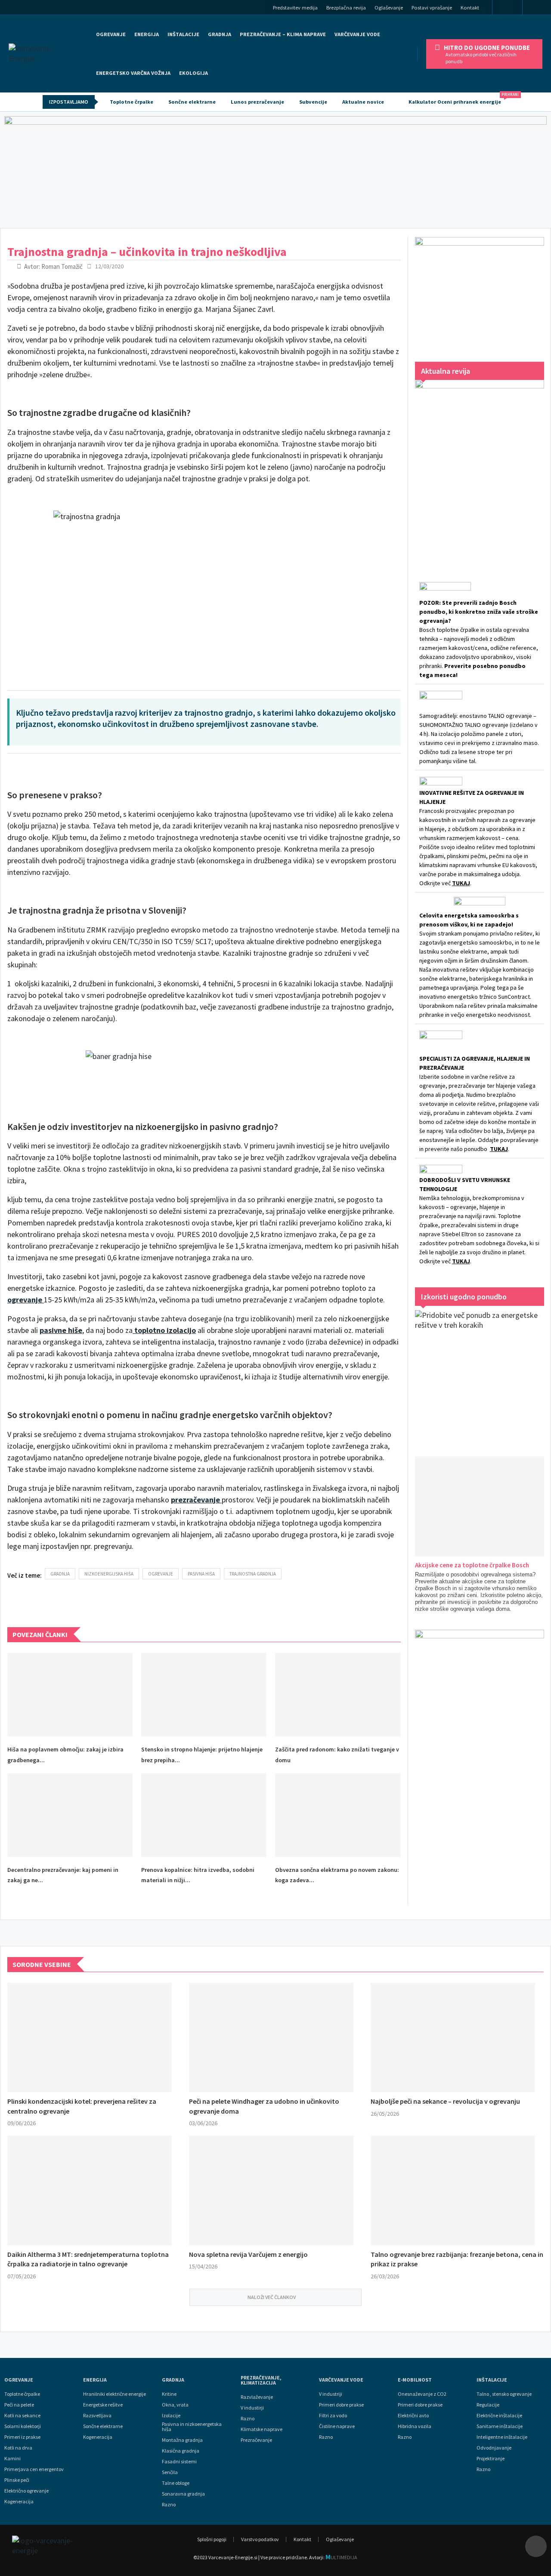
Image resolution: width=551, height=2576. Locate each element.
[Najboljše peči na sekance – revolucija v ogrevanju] (453, 2038)
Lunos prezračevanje (257, 102)
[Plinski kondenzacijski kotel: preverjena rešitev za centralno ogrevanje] (90, 2038)
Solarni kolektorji (23, 2426)
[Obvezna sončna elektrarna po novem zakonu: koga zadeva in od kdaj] (338, 1815)
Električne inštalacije (499, 2416)
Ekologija (193, 73)
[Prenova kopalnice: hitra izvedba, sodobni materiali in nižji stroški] (204, 1815)
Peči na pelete (19, 2405)
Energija (95, 2380)
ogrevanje (25, 1300)
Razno (169, 2505)
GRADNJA (220, 34)
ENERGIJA (147, 34)
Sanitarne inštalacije (500, 2426)
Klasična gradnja (181, 2451)
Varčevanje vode (357, 34)
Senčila (170, 2472)
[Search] (540, 8)
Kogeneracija (19, 2502)
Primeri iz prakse (22, 2437)
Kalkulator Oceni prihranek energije (459, 99)
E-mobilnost (415, 2380)
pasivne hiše (61, 1330)
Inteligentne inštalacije (502, 2437)
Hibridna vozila (415, 2426)
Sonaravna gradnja (183, 2494)
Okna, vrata (175, 2405)
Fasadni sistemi (179, 2462)
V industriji (331, 2394)
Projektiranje (491, 2459)
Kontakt (470, 8)
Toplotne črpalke (132, 102)
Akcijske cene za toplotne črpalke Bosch (472, 1565)
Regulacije (488, 2405)
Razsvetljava (97, 2416)
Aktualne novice (363, 102)
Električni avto (413, 2416)
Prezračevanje (256, 2440)
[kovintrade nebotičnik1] (480, 1759)
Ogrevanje (111, 34)
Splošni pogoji (212, 2539)
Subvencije (313, 102)
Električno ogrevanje (26, 2491)
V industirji (252, 2408)
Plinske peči (17, 2480)
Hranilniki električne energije (115, 2394)
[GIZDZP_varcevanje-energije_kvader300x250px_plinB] (480, 291)
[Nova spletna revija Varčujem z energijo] (271, 2190)
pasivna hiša (201, 1574)
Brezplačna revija (346, 8)
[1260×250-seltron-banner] (275, 170)
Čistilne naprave (337, 2426)
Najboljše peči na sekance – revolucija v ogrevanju (445, 2101)
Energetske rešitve (103, 2405)
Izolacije (171, 2416)
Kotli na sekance (22, 2416)
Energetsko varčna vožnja (133, 73)
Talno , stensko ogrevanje (504, 2394)
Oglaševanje (389, 8)
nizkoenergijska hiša (109, 1574)
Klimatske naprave (262, 2429)
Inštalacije (183, 34)
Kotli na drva (18, 2448)
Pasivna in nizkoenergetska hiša (192, 2427)
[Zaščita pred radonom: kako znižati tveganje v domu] (338, 1695)
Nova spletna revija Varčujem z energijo (248, 2254)
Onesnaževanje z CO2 (422, 2394)
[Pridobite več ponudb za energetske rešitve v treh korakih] (480, 1375)
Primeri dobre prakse (341, 2405)
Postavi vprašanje (432, 8)
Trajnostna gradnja (253, 1574)
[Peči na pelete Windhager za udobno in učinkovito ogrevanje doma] (271, 2038)
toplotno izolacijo (165, 1330)
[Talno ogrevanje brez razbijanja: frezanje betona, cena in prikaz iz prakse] (453, 2190)
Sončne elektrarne (192, 102)
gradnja (60, 1574)
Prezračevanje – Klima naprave (283, 34)
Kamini (12, 2459)
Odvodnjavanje (494, 2448)
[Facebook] (507, 8)
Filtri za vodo (333, 2416)
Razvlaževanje (257, 2397)
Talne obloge (176, 2483)
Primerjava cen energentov (34, 2469)
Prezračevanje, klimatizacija (261, 2380)
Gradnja (173, 2380)
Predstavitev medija (295, 8)
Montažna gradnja (182, 2440)
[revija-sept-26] (480, 469)
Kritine (169, 2394)
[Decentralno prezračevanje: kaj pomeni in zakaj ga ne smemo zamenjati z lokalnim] (70, 1815)
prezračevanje (195, 1500)
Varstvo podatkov (260, 2539)
